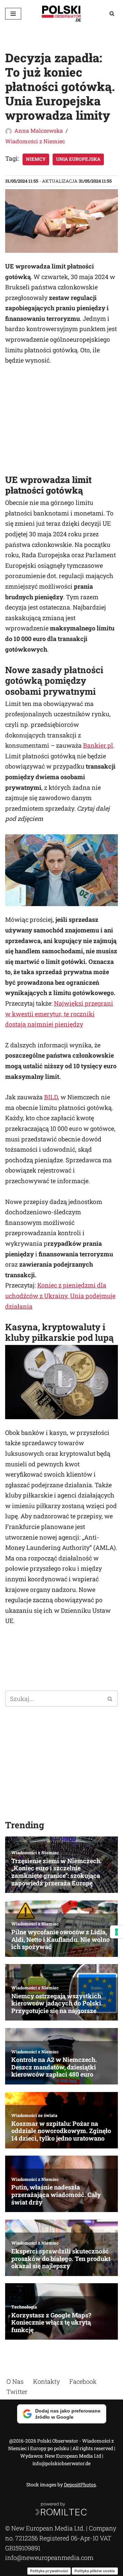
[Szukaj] (112, 14)
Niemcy (36, 159)
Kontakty (46, 2381)
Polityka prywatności (49, 2571)
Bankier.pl (98, 745)
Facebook (83, 2381)
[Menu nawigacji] (13, 14)
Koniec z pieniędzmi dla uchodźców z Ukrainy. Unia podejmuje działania (60, 1296)
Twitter (17, 2391)
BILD (51, 1097)
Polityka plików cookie (95, 2571)
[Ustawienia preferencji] (117, 1932)
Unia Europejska (78, 159)
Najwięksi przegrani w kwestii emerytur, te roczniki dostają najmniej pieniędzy (59, 1014)
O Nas (15, 2381)
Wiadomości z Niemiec (35, 141)
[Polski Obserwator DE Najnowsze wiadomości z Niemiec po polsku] (61, 14)
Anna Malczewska (39, 130)
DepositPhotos (80, 2485)
